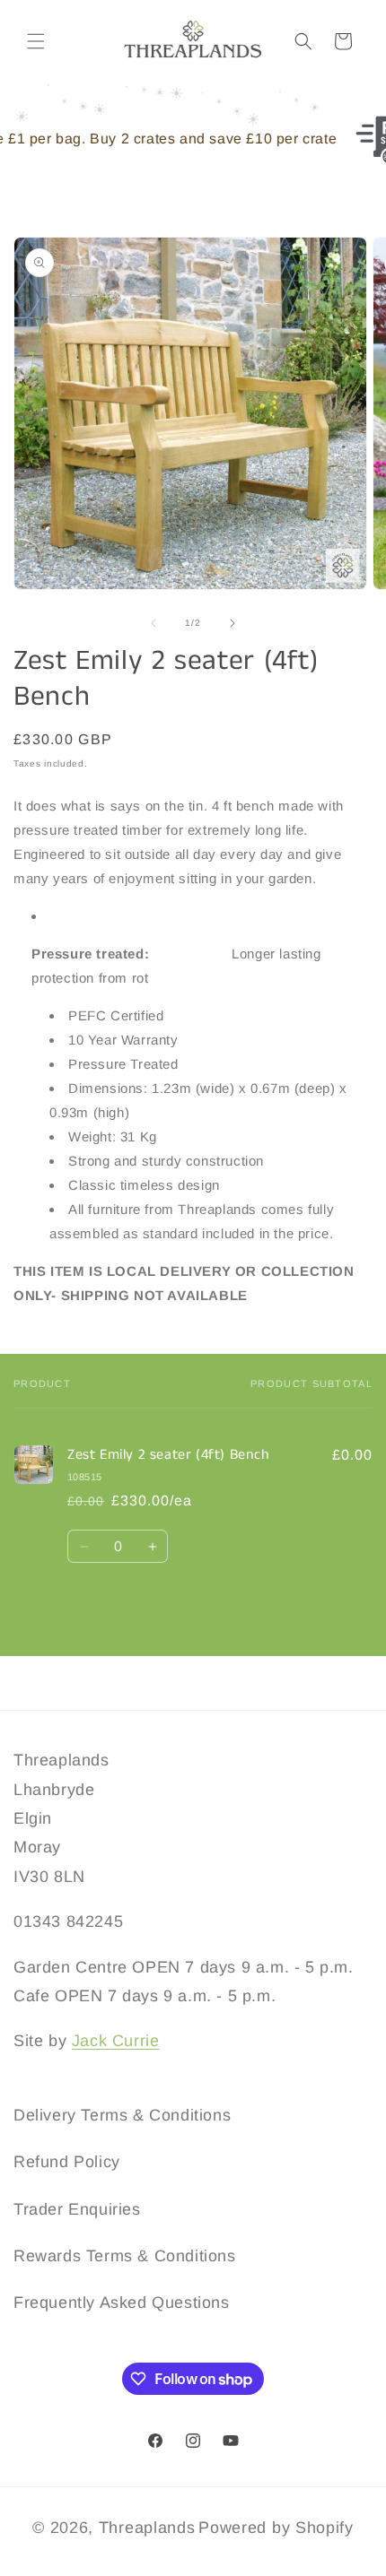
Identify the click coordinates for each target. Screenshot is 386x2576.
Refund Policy (67, 2162)
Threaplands (147, 2528)
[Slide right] (232, 623)
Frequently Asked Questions (122, 2303)
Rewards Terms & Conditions (125, 2256)
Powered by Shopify (276, 2528)
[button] (36, 41)
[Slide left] (154, 623)
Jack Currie (116, 2041)
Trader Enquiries (77, 2209)
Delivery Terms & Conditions (122, 2115)
